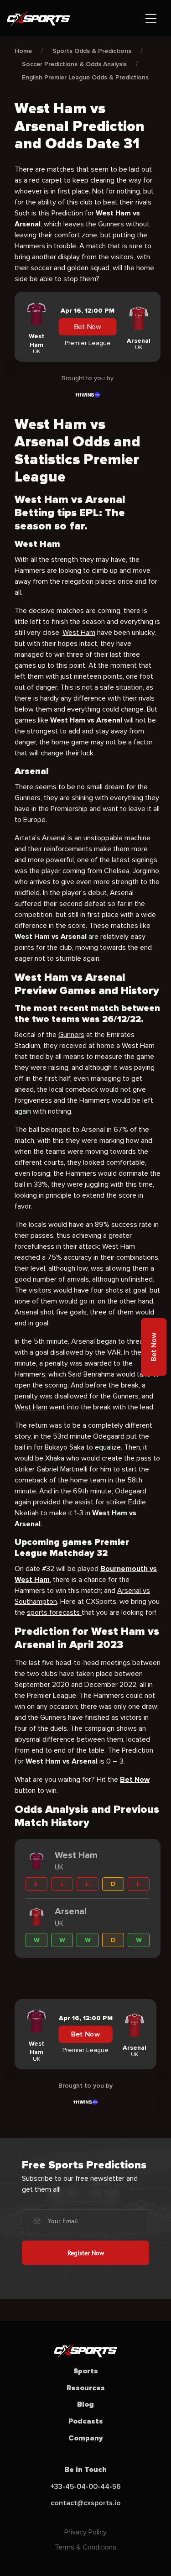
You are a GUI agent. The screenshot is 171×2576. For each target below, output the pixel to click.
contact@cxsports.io (86, 2503)
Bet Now (87, 327)
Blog (85, 2404)
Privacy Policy (85, 2532)
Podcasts (86, 2421)
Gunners (71, 1035)
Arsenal (54, 838)
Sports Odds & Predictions (92, 51)
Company (86, 2438)
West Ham (79, 633)
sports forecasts (54, 1613)
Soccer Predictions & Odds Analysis (74, 64)
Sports (86, 2371)
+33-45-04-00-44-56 (85, 2487)
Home (23, 51)
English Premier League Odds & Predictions (85, 77)
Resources (86, 2388)
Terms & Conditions (85, 2547)
